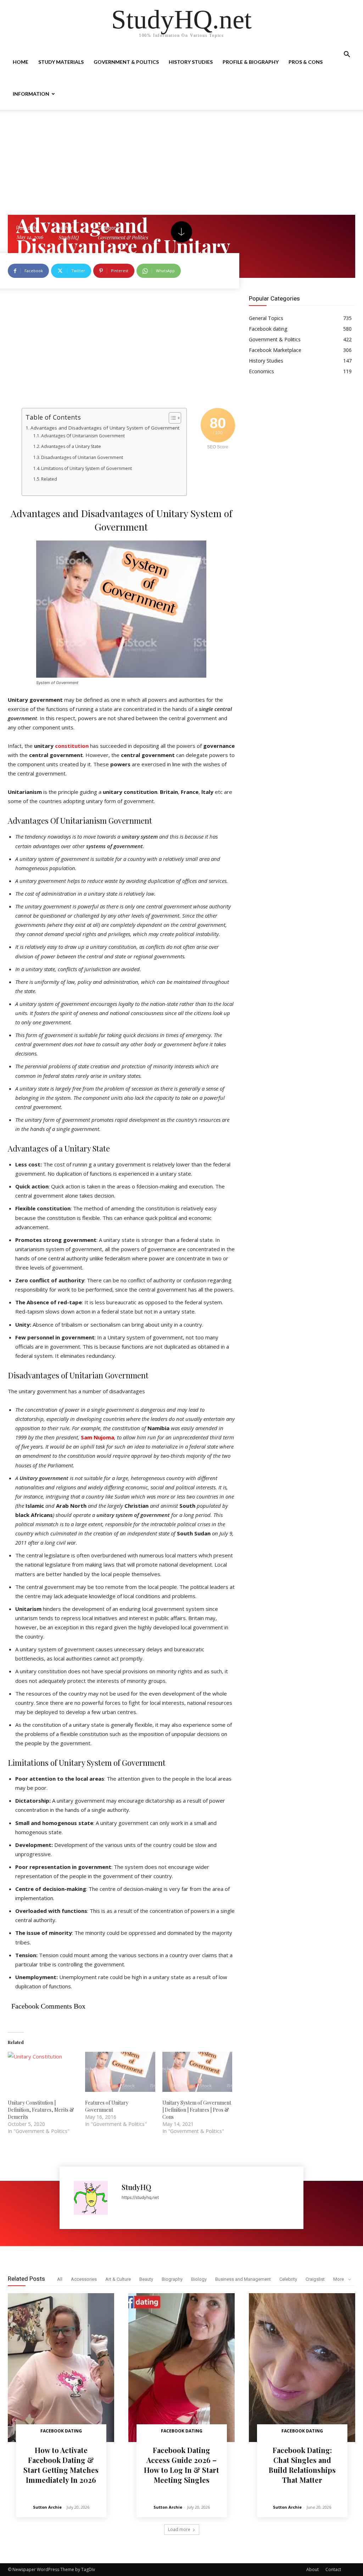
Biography (172, 2279)
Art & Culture (118, 2279)
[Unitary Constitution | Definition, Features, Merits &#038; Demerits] (43, 2072)
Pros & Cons (306, 62)
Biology (199, 2279)
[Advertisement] (181, 162)
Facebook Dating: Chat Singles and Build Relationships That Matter (302, 2465)
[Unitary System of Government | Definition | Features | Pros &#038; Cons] (197, 2072)
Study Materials (61, 62)
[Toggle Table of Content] (171, 418)
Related (49, 479)
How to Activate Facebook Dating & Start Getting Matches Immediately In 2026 (61, 2465)
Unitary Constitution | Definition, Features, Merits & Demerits (41, 2110)
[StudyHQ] (94, 2198)
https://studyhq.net (140, 2197)
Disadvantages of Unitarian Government (82, 457)
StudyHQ (136, 2187)
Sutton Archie (47, 2507)
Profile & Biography (251, 62)
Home (21, 62)
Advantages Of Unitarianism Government (83, 436)
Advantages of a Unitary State (71, 446)
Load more (179, 2529)
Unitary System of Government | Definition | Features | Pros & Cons (197, 2110)
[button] (347, 55)
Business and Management (243, 2279)
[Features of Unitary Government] (120, 2072)
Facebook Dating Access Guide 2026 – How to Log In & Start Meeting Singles (181, 2465)
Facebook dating (61, 2431)
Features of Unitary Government (107, 2106)
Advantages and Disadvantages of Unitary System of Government (105, 428)
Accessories (84, 2279)
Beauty (146, 2279)
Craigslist (315, 2279)
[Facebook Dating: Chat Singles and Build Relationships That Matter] (302, 2368)
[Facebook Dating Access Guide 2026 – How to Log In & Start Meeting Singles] (181, 2368)
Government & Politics (126, 62)
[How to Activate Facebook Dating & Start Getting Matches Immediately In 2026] (61, 2368)
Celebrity (288, 2279)
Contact (333, 2569)
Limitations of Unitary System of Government (86, 468)
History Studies (191, 62)
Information (31, 94)
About (312, 2569)
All (60, 2279)
